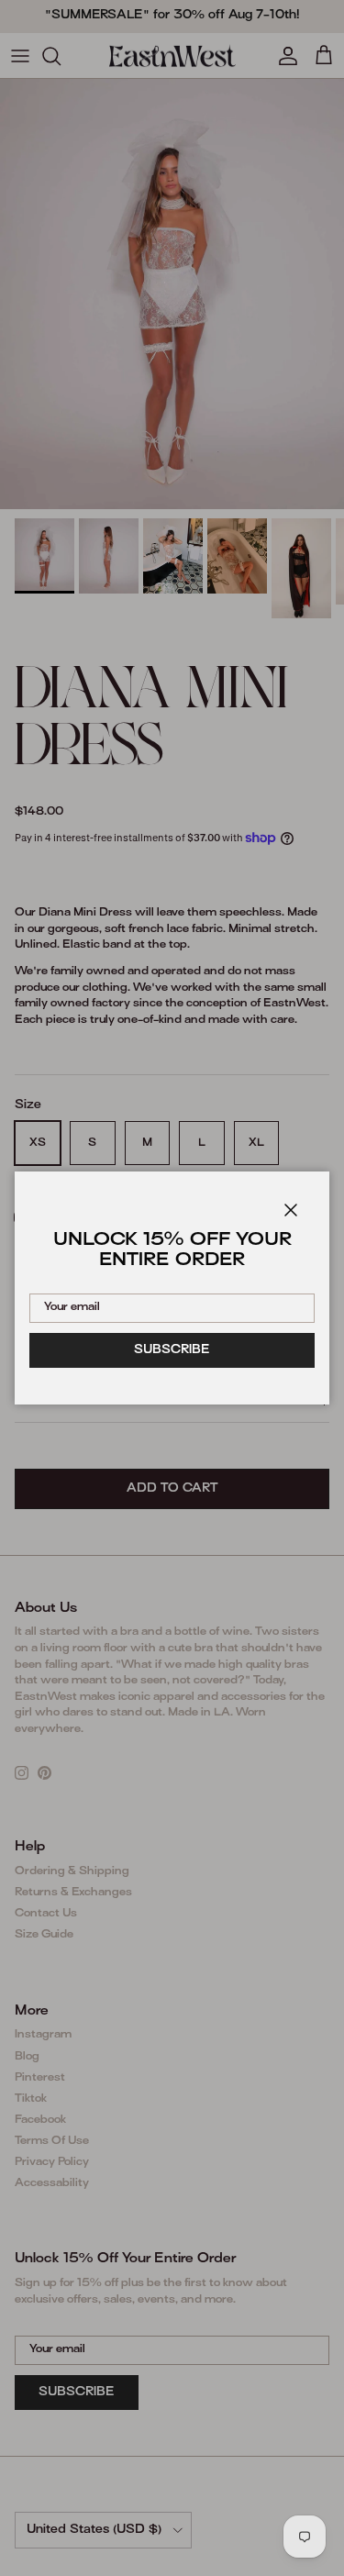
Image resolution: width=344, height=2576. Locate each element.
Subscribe (172, 1350)
